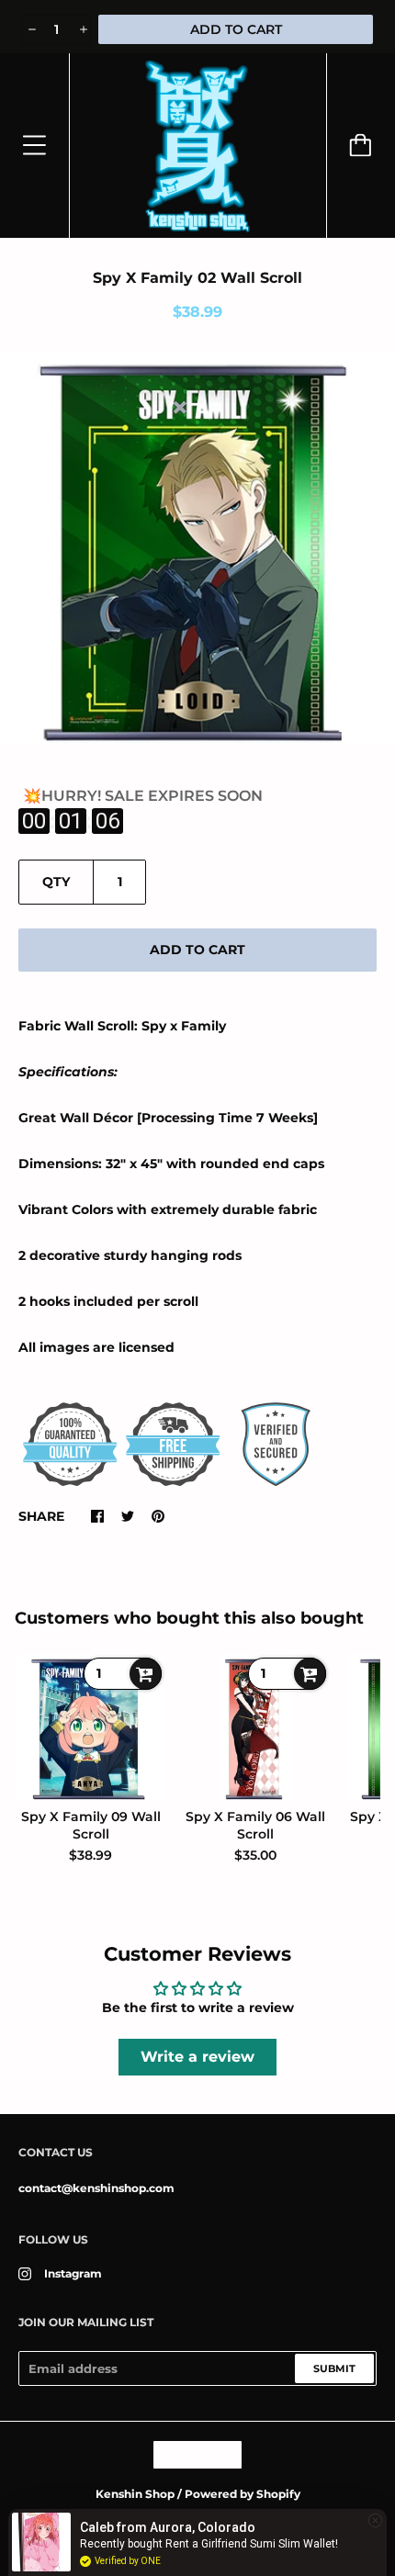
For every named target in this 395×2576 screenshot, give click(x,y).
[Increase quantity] (82, 29)
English (188, 2455)
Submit (334, 2368)
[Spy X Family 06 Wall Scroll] (255, 1727)
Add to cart (197, 950)
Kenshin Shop (135, 2494)
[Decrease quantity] (31, 29)
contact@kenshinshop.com (96, 2188)
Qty (56, 882)
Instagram (73, 2273)
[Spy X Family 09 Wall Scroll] (90, 1727)
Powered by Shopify (243, 2494)
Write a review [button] (197, 2057)
